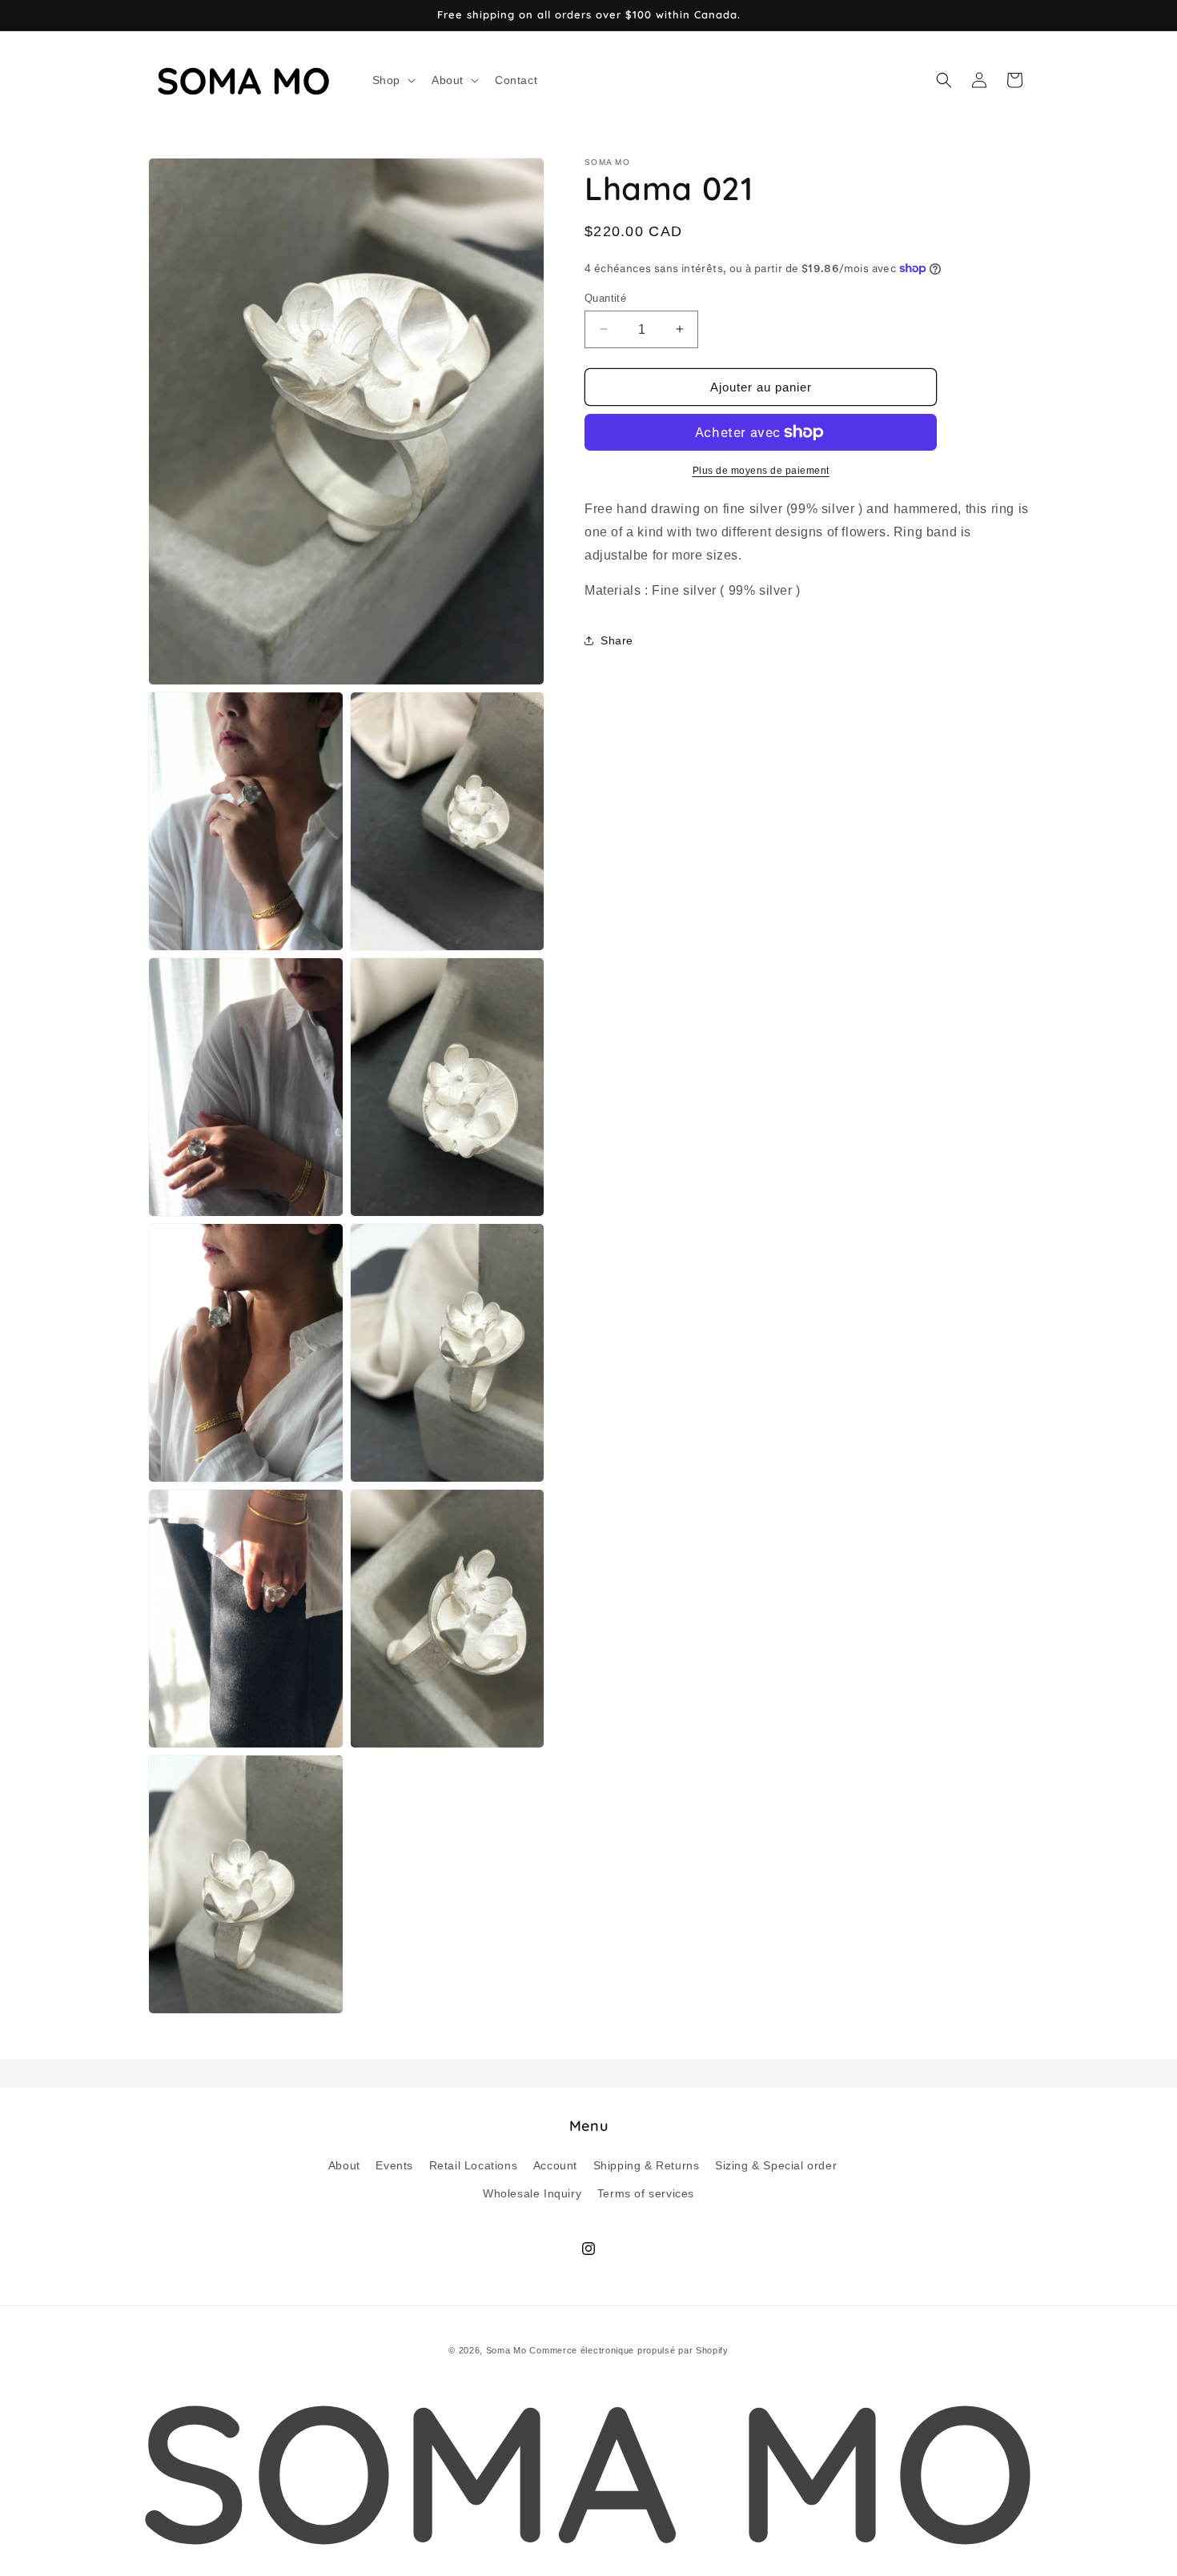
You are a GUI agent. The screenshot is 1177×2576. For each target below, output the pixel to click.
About (344, 2165)
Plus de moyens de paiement (761, 471)
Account (555, 2165)
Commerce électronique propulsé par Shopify (629, 2350)
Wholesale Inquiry (532, 2193)
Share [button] (617, 640)
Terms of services (646, 2193)
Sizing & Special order (776, 2165)
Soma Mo (506, 2350)
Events (394, 2165)
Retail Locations (474, 2165)
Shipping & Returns (647, 2165)
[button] (392, 80)
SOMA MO (588, 2470)
